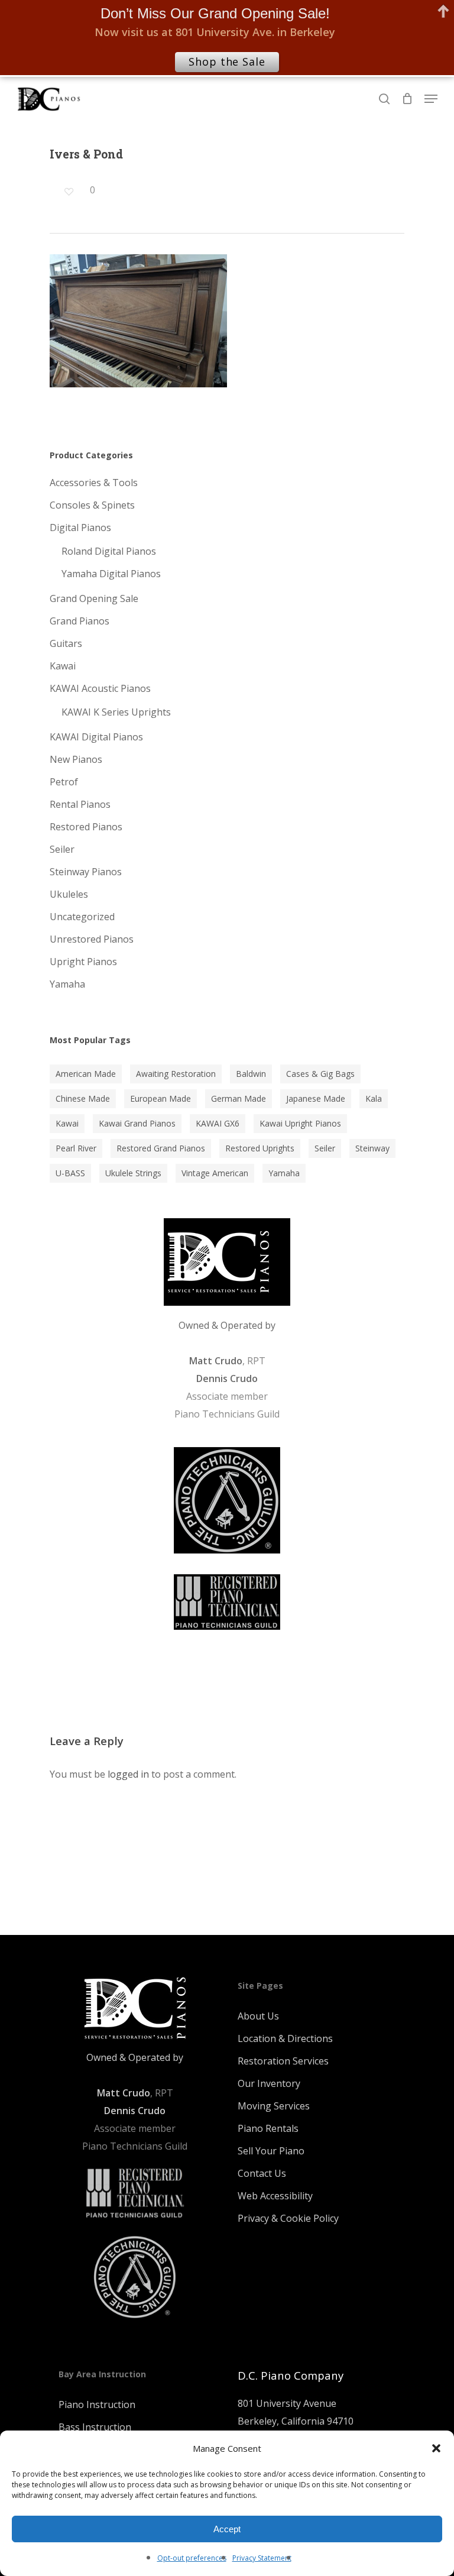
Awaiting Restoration (176, 1074)
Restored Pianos (86, 827)
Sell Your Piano (271, 2151)
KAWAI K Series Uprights (116, 712)
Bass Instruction (95, 2427)
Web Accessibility (275, 2196)
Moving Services (274, 2106)
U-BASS (70, 1173)
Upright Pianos (83, 962)
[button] (436, 2448)
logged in (128, 1774)
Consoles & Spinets (92, 505)
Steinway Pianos (86, 872)
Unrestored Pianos (92, 939)
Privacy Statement (262, 2558)
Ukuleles (69, 894)
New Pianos (76, 759)
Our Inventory (269, 2083)
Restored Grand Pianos (161, 1148)
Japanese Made (316, 1098)
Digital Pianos (80, 528)
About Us (258, 2016)
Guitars (66, 643)
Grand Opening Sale (94, 598)
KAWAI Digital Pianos (96, 737)
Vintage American (215, 1173)
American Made (86, 1074)
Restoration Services (283, 2061)
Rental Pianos (80, 804)
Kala (374, 1098)
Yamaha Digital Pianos (111, 574)
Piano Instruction (97, 2405)
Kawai (63, 666)
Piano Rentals (268, 2128)
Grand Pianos (80, 621)
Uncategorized (82, 917)
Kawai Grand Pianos (137, 1123)
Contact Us (262, 2173)
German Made (239, 1098)
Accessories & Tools (94, 483)
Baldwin (251, 1074)
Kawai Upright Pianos (300, 1123)
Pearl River (76, 1148)
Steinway (372, 1148)
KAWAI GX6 (218, 1123)
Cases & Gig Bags (320, 1074)
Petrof (64, 782)
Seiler (62, 849)
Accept (227, 2529)
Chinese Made (83, 1098)
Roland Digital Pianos (109, 551)
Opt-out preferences (192, 2558)
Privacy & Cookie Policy (288, 2218)
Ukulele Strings (133, 1173)
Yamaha (67, 984)
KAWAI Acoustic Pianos (100, 688)
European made (160, 1098)
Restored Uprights (260, 1148)
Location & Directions (285, 2038)
